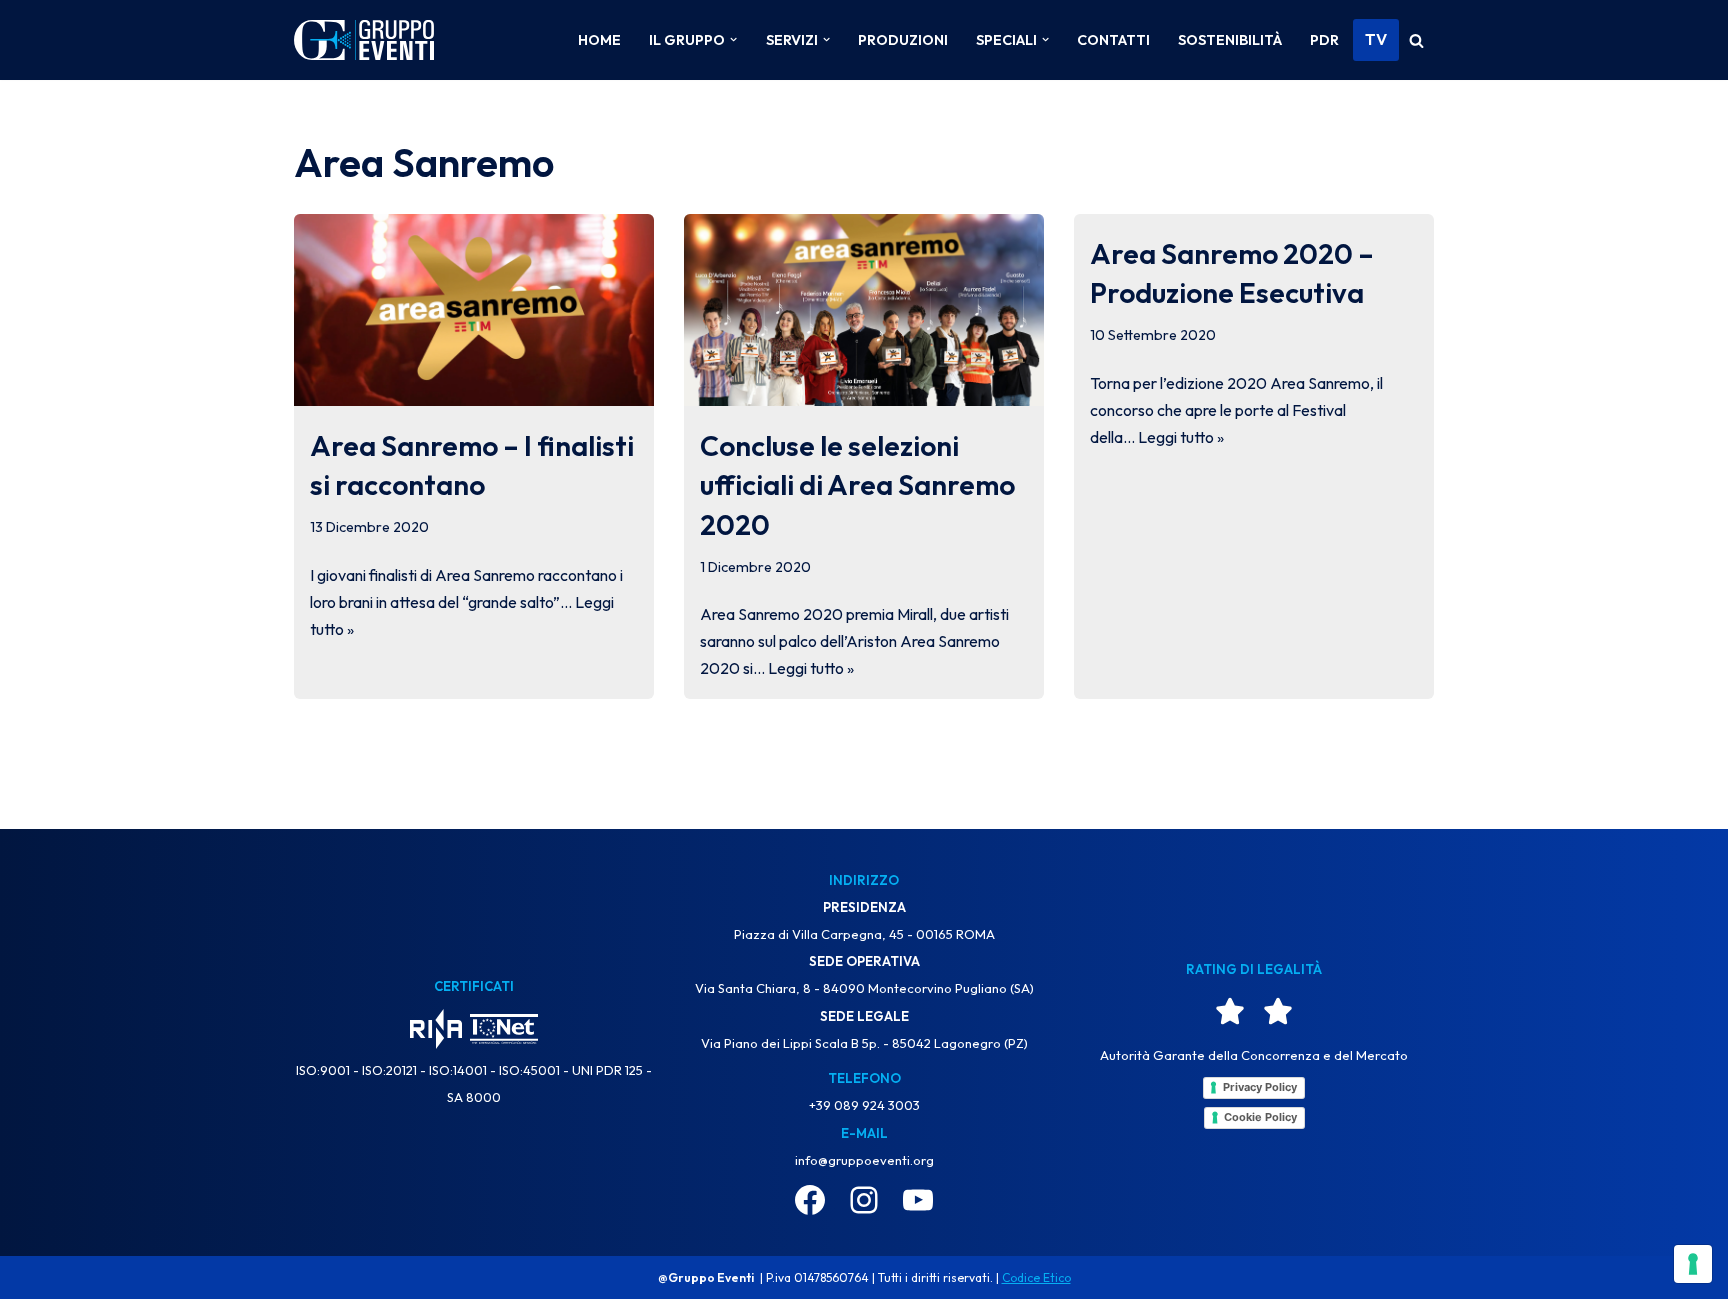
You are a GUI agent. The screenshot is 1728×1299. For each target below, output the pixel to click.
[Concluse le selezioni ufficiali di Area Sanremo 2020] (864, 310)
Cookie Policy (1260, 1117)
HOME (599, 40)
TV (1376, 39)
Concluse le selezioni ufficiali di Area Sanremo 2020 (857, 484)
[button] (733, 39)
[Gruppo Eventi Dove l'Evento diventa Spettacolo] (364, 40)
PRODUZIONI (903, 40)
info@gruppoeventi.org (864, 1160)
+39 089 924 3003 (864, 1105)
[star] (1230, 1011)
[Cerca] (1416, 40)
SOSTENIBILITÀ (1230, 40)
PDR (1324, 40)
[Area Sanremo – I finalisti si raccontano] (474, 310)
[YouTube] (918, 1200)
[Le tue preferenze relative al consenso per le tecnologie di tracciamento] (1693, 1264)
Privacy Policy (1260, 1087)
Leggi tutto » (811, 668)
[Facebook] (810, 1200)
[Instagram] (864, 1200)
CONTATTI (1113, 40)
